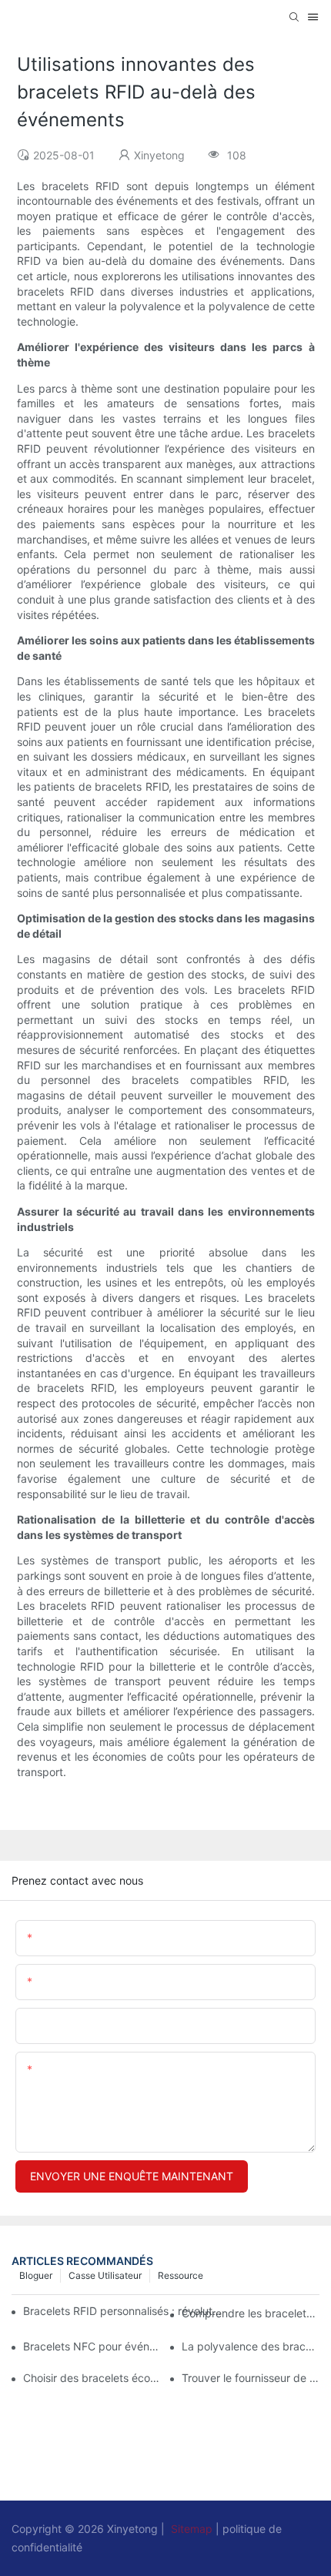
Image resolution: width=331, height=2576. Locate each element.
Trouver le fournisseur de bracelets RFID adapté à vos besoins (251, 2378)
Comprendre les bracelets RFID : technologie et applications (251, 2313)
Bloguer (36, 2275)
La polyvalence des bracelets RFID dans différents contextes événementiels (251, 2346)
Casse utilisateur (105, 2275)
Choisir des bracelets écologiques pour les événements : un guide (92, 2378)
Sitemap (192, 2529)
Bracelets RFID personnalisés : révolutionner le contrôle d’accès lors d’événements (123, 2311)
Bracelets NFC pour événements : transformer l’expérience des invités (92, 2346)
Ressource (181, 2275)
